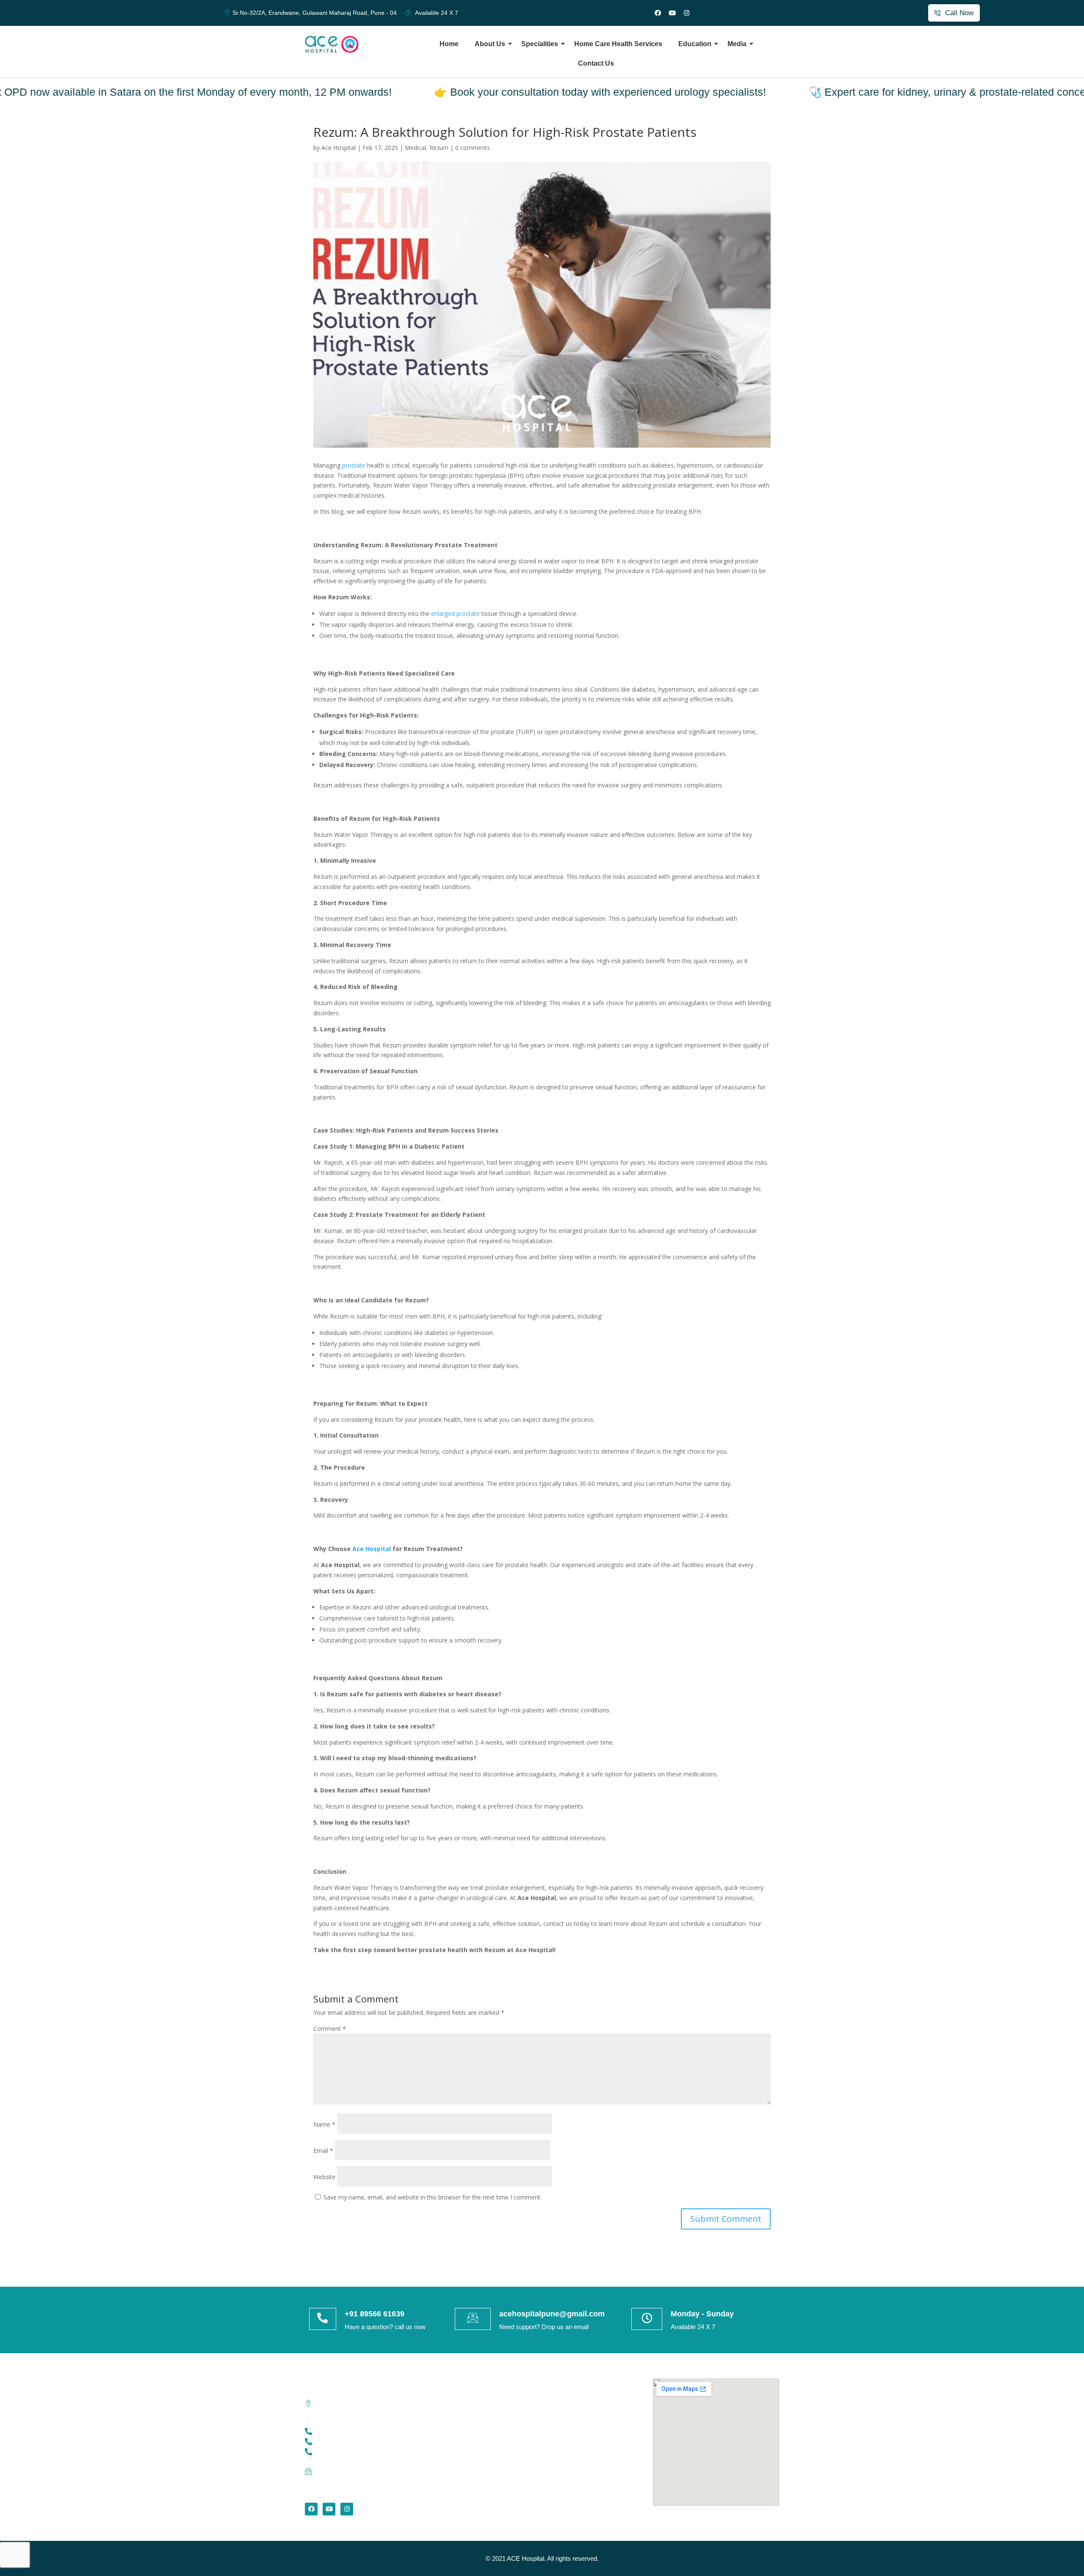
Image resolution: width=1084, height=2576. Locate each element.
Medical (415, 148)
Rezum (439, 148)
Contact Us (596, 63)
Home (449, 44)
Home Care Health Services (618, 44)
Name (324, 2124)
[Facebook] (658, 13)
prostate (354, 465)
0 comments (473, 148)
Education (695, 44)
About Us (490, 44)
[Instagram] (686, 13)
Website (324, 2177)
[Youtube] (672, 13)
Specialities (540, 44)
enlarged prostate (455, 614)
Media (737, 44)
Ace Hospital (372, 1549)
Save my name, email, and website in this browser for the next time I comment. (433, 2197)
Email (323, 2151)
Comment (330, 2029)
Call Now (959, 13)
